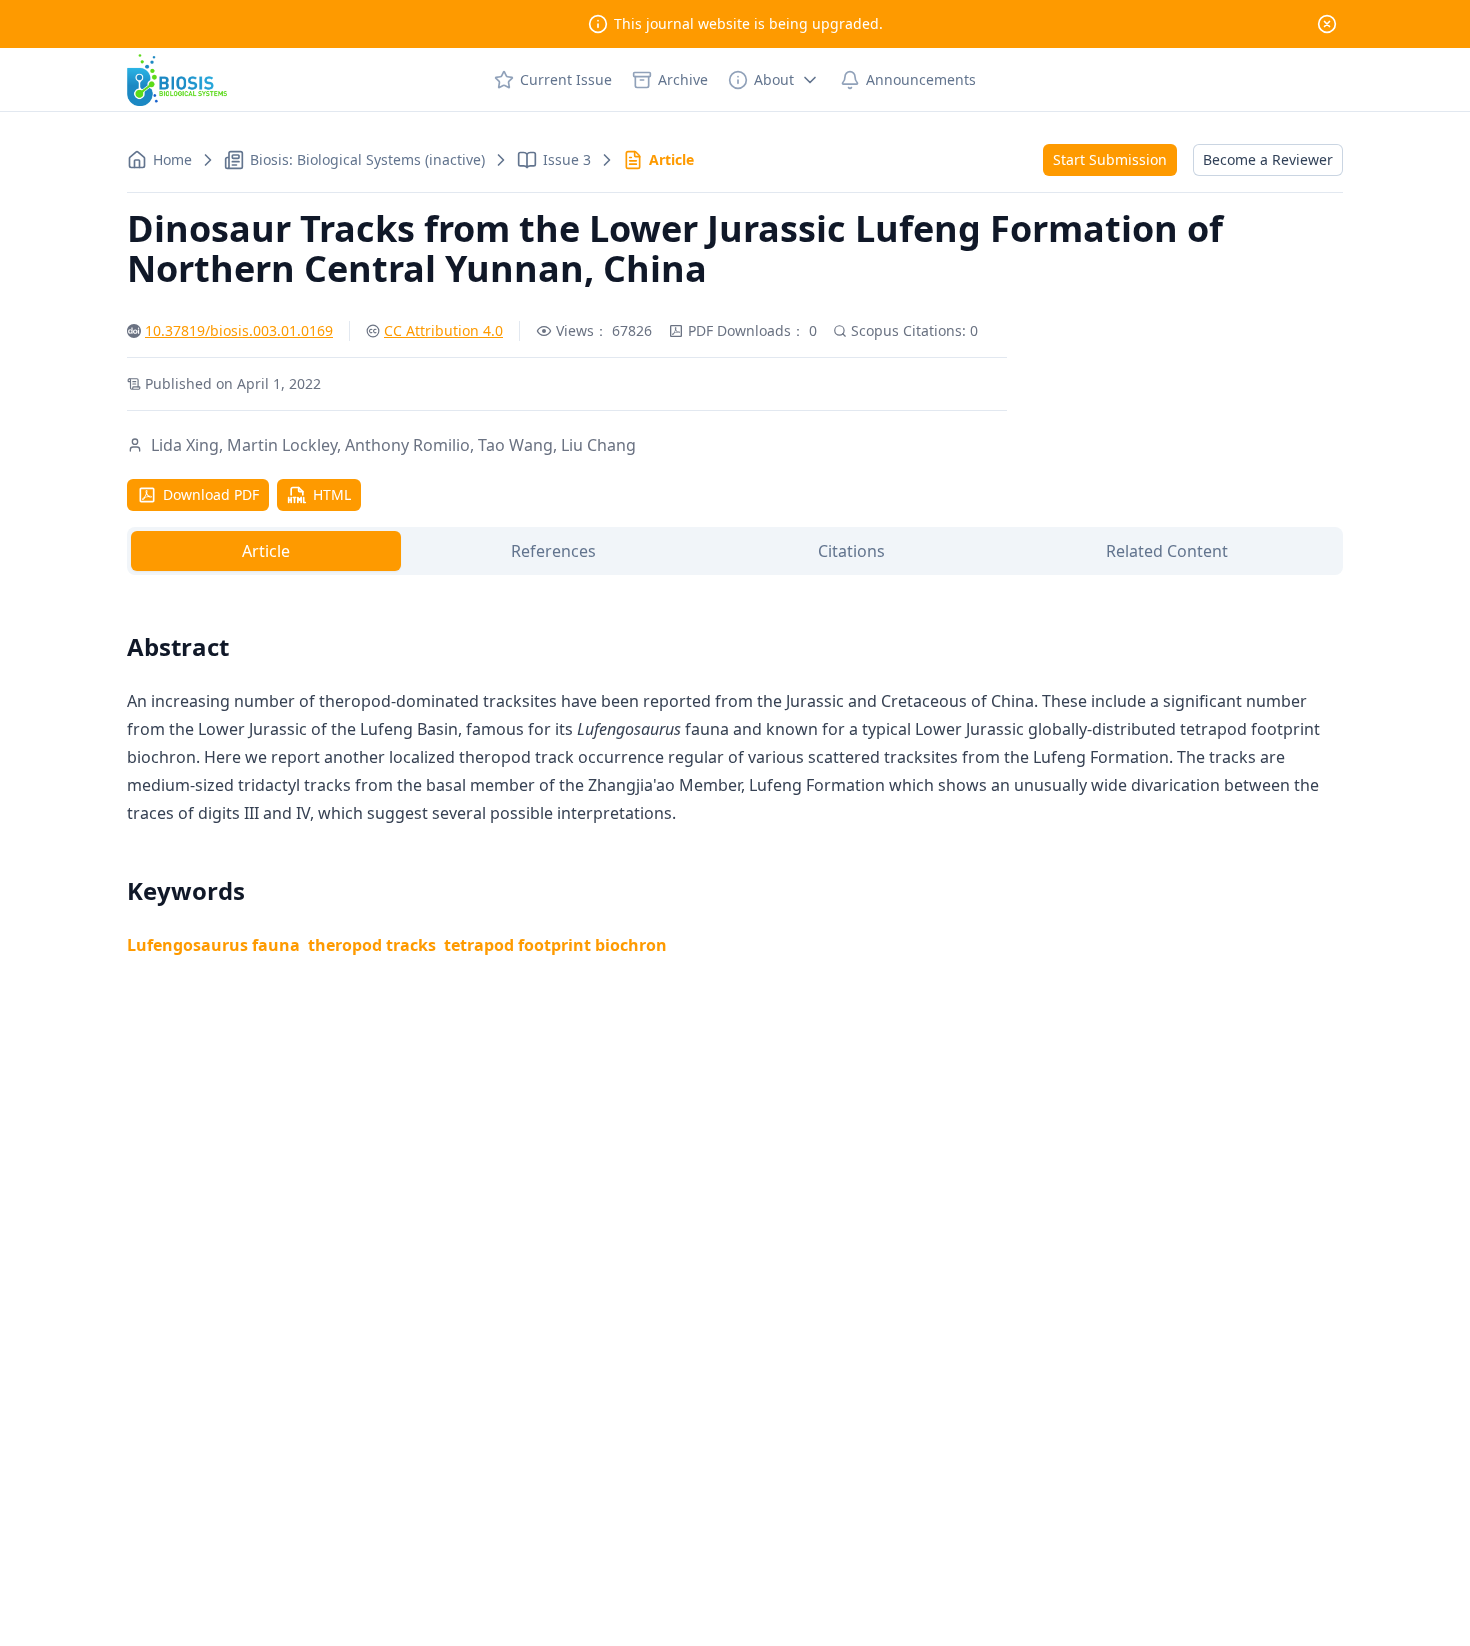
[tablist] (735, 551)
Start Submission (1110, 159)
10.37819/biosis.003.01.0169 (239, 330)
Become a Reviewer (1268, 159)
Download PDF (211, 494)
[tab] (266, 551)
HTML (332, 494)
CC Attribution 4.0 (443, 330)
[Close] (1327, 24)
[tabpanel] (735, 771)
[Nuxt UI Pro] (177, 80)
